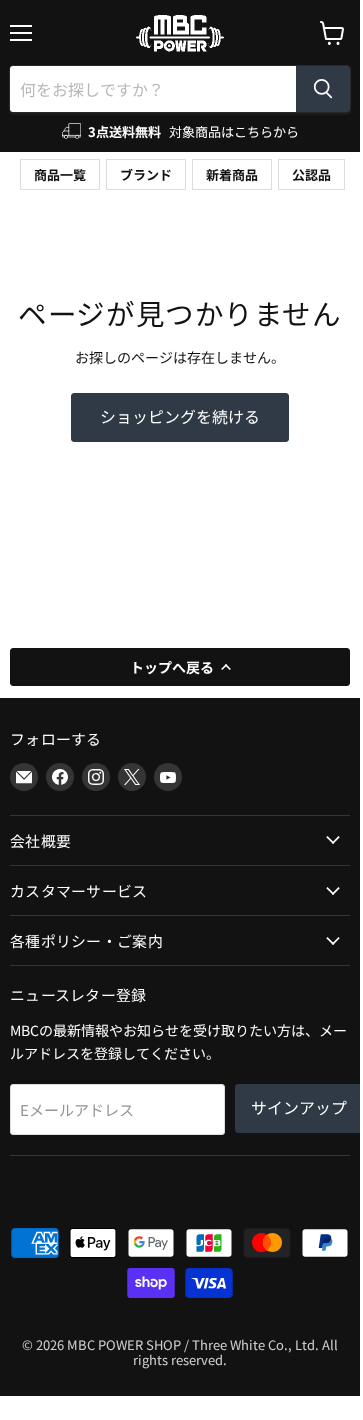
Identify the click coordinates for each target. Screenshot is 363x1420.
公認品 (311, 174)
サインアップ (299, 1107)
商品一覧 (60, 174)
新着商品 (232, 174)
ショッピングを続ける (180, 416)
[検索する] (323, 89)
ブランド (146, 174)
